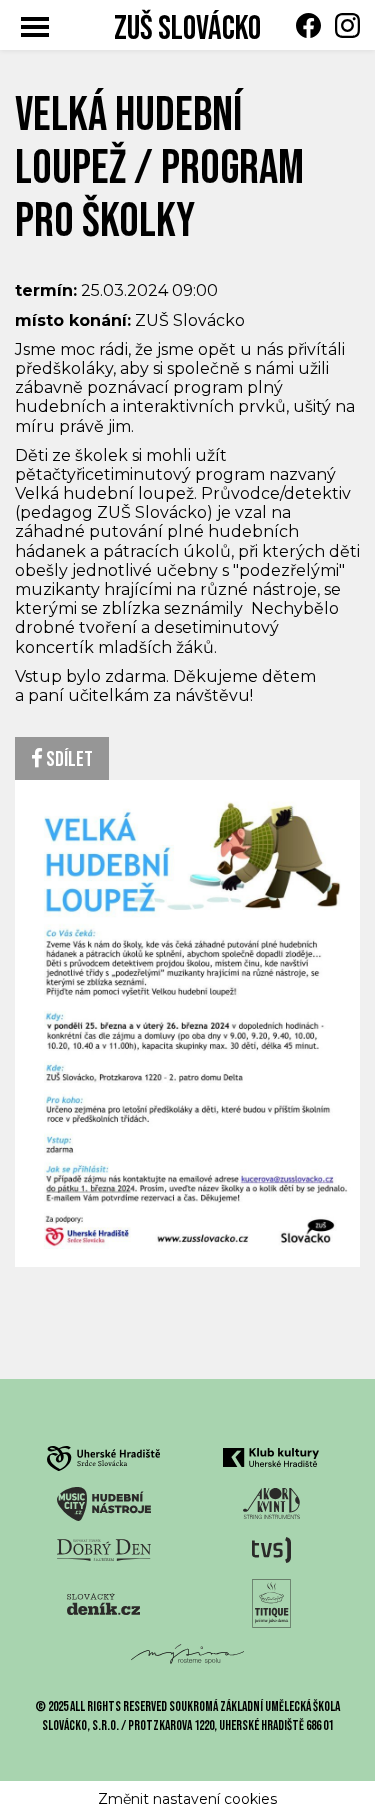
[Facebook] (303, 25)
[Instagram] (342, 25)
